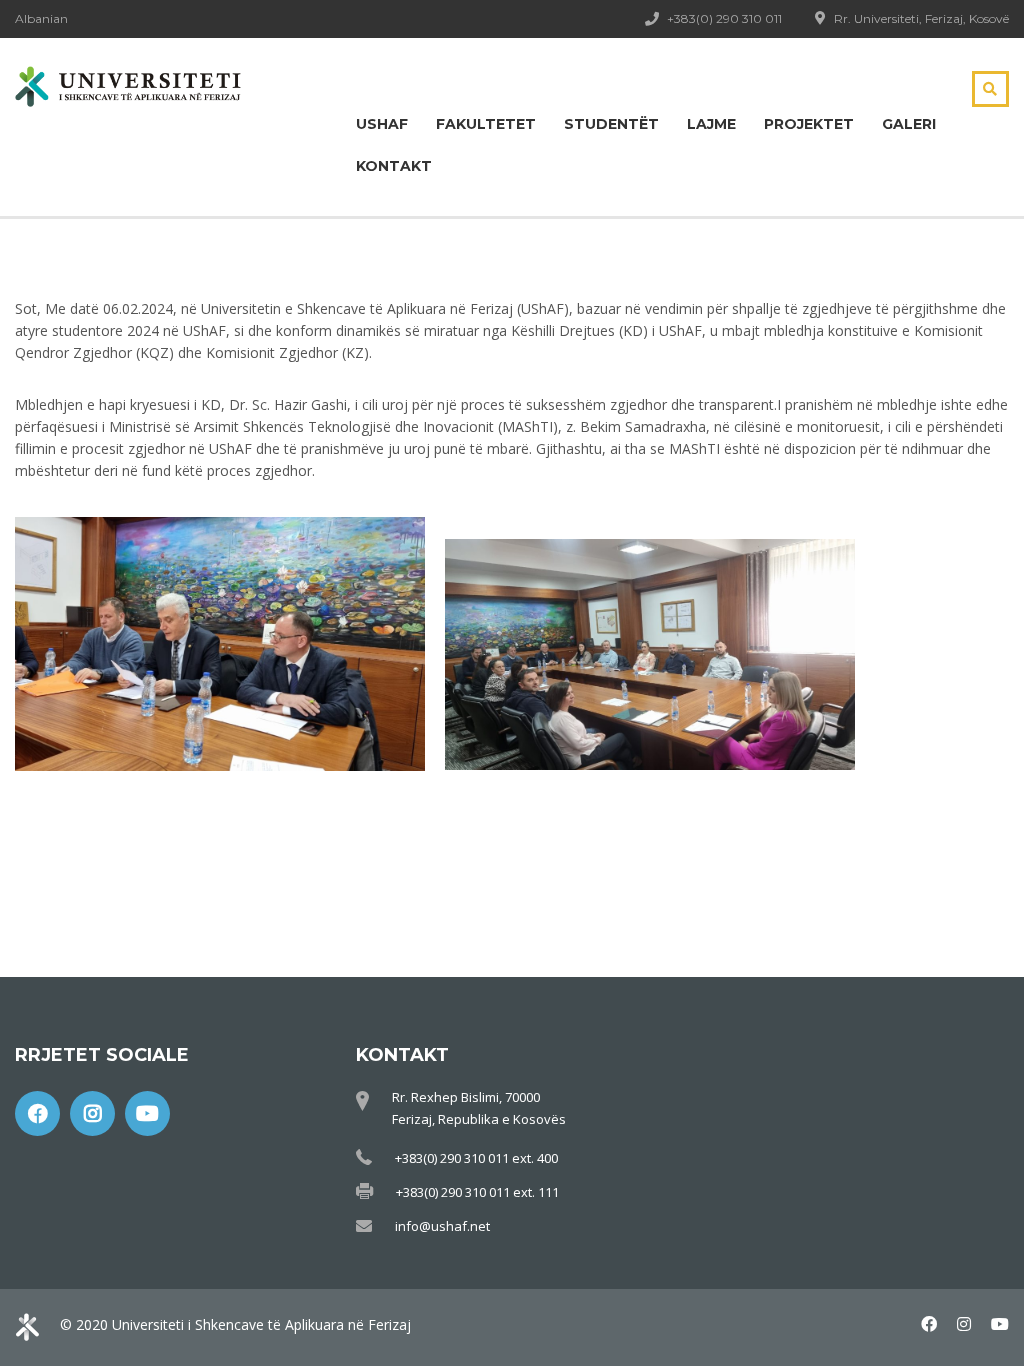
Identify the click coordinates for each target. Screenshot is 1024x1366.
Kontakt (394, 166)
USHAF (382, 124)
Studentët (611, 124)
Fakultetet (486, 124)
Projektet (809, 124)
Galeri (909, 124)
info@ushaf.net (442, 1226)
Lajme (711, 124)
